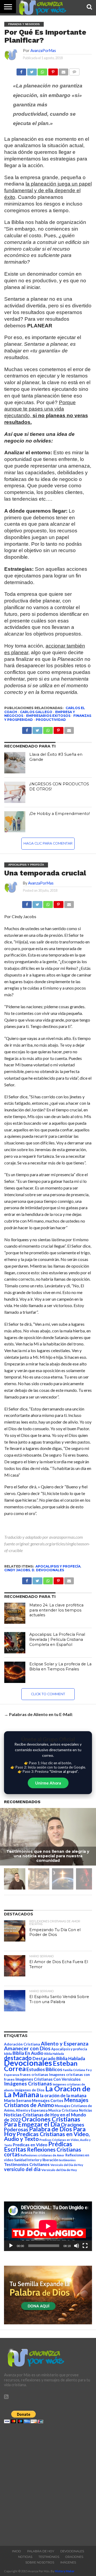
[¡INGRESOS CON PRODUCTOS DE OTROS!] (15, 792)
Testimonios (49, 2557)
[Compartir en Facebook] (21, 71)
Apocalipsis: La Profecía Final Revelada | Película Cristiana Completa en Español (57, 1639)
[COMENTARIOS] (74, 71)
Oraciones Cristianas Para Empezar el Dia (42, 2122)
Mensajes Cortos (48, 2101)
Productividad (51, 720)
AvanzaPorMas (43, 51)
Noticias (85, 2110)
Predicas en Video (30, 2145)
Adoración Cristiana (22, 2044)
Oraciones (74, 2557)
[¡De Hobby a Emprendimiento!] (15, 822)
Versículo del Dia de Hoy (67, 2165)
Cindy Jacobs (17, 1570)
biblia (8, 2054)
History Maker (65, 2571)
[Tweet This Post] (37, 903)
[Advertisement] (48, 2483)
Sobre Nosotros (40, 2562)
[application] (48, 2226)
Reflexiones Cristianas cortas (43, 2152)
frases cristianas (34, 2075)
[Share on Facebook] (27, 903)
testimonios (67, 2160)
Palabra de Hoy (41, 2551)
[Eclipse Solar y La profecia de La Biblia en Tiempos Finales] (15, 1672)
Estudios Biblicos (44, 2069)
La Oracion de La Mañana (47, 2091)
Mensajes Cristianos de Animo (46, 2102)
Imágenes (68, 2562)
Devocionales (50, 1570)
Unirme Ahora (48, 1783)
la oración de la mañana (63, 2095)
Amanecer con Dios (27, 2048)
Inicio (17, 2551)
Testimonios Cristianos (27, 2164)
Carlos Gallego (36, 712)
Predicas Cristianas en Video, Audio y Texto (47, 2136)
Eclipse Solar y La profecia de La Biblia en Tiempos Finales (60, 1667)
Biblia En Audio (28, 2053)
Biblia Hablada (54, 2054)
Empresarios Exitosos (48, 716)
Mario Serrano (18, 2100)
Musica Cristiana (63, 2110)
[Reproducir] (11, 2246)
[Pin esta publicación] (53, 71)
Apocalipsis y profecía (58, 1566)
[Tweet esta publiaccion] (37, 729)
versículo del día (22, 2169)
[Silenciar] (77, 2246)
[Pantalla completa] (85, 2246)
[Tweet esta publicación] (32, 71)
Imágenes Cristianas (28, 2083)
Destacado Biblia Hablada (59, 2058)
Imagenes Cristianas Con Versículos (48, 2079)
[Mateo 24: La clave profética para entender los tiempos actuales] (15, 1613)
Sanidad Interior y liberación (36, 2160)
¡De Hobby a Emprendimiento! (60, 814)
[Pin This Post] (58, 903)
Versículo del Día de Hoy (59, 2170)
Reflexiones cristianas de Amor (43, 2155)
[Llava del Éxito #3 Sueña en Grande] (15, 763)
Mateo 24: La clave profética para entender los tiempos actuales (56, 1610)
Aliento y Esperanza (65, 2043)
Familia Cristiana (74, 2070)
